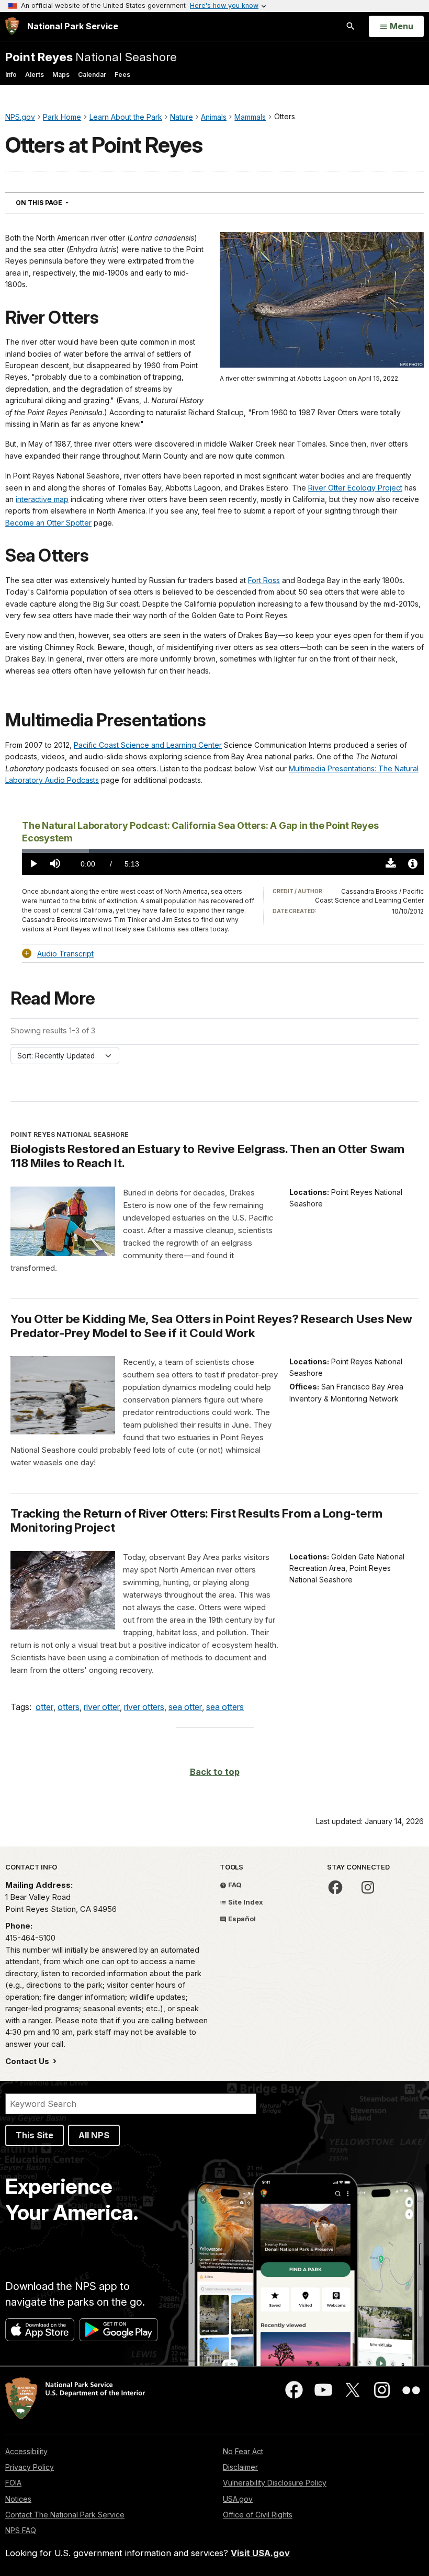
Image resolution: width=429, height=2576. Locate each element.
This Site (35, 2135)
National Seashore (91, 57)
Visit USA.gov (260, 2553)
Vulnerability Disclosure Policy (275, 2483)
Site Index (245, 1902)
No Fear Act (243, 2451)
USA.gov (238, 2499)
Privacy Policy (30, 2467)
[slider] (223, 851)
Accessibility (26, 2451)
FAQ (234, 1885)
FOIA (13, 2483)
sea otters (225, 1707)
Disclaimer (240, 2467)
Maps (61, 75)
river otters (144, 1707)
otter (44, 1707)
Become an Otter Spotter (48, 523)
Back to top (215, 1772)
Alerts (35, 75)
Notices (18, 2499)
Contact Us (28, 2061)
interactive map (42, 499)
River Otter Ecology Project (355, 488)
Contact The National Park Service (65, 2515)
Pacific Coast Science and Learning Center (148, 745)
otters (69, 1707)
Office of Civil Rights (258, 2515)
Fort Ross (264, 580)
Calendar (92, 75)
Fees (122, 75)
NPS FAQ (21, 2530)
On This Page (61, 202)
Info (11, 75)
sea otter (185, 1707)
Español (241, 1919)
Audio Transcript (65, 954)
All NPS (94, 2135)
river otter (102, 1707)
